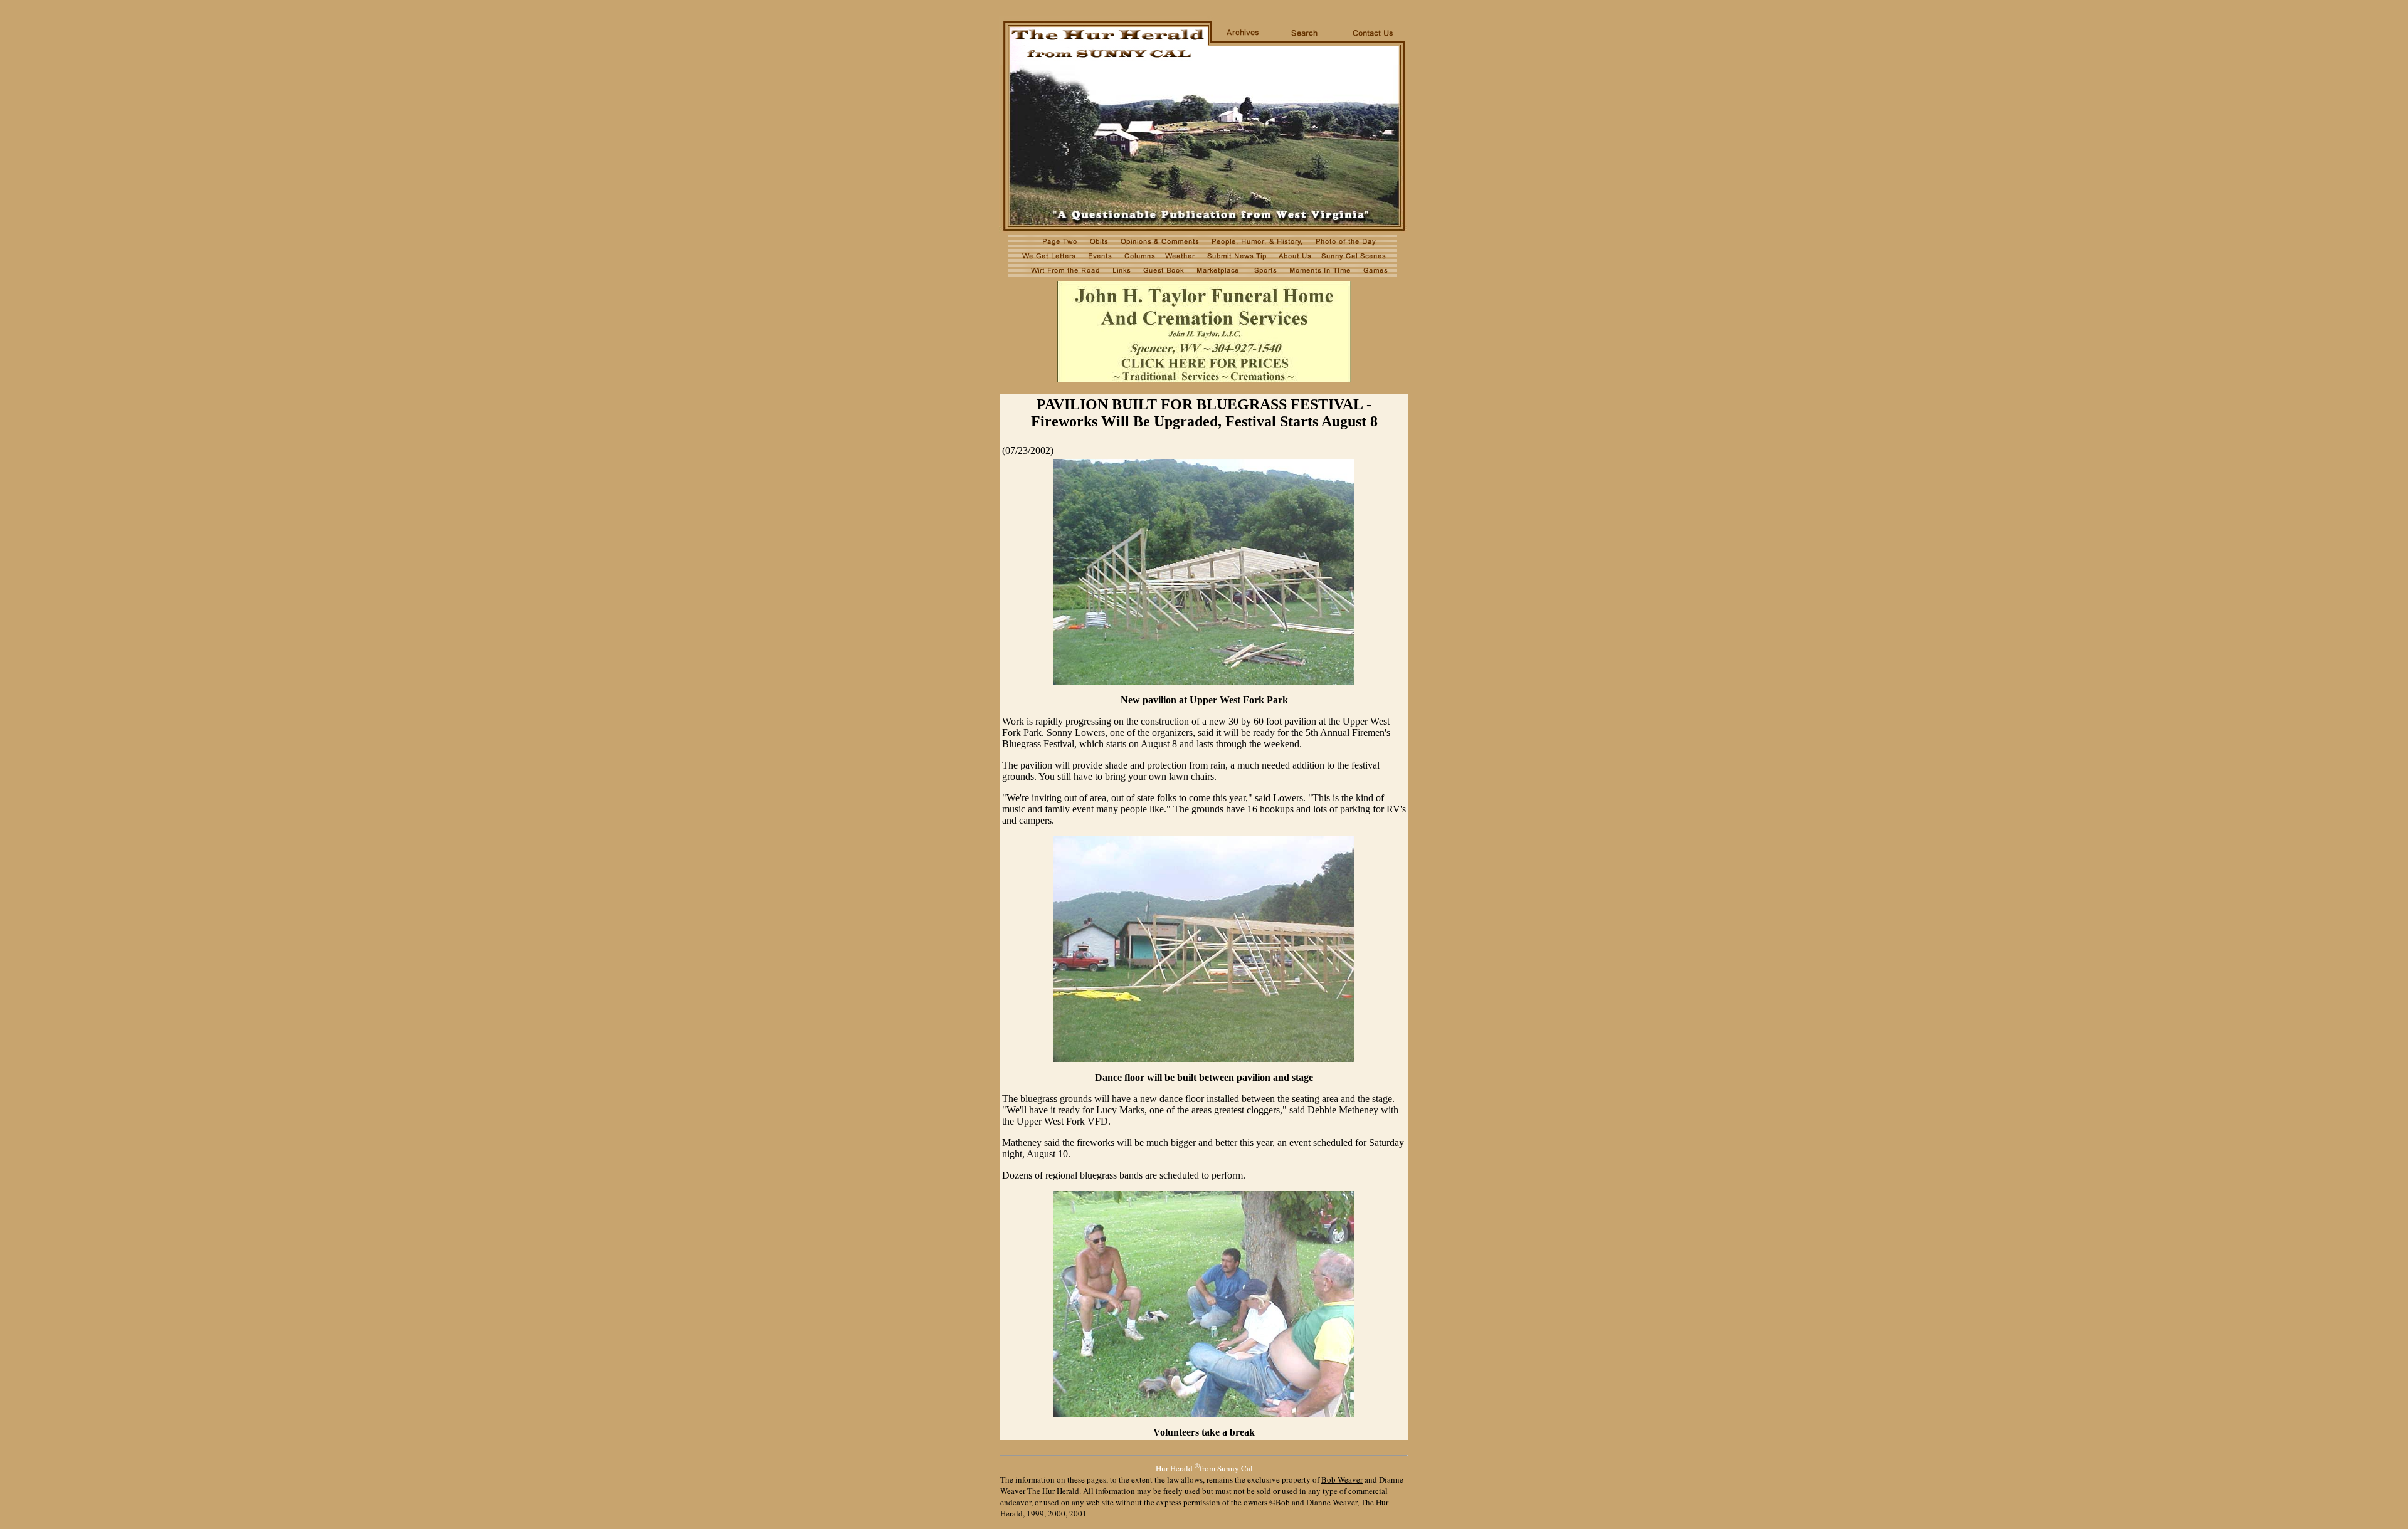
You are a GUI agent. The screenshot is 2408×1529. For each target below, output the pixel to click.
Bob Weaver (1342, 1479)
